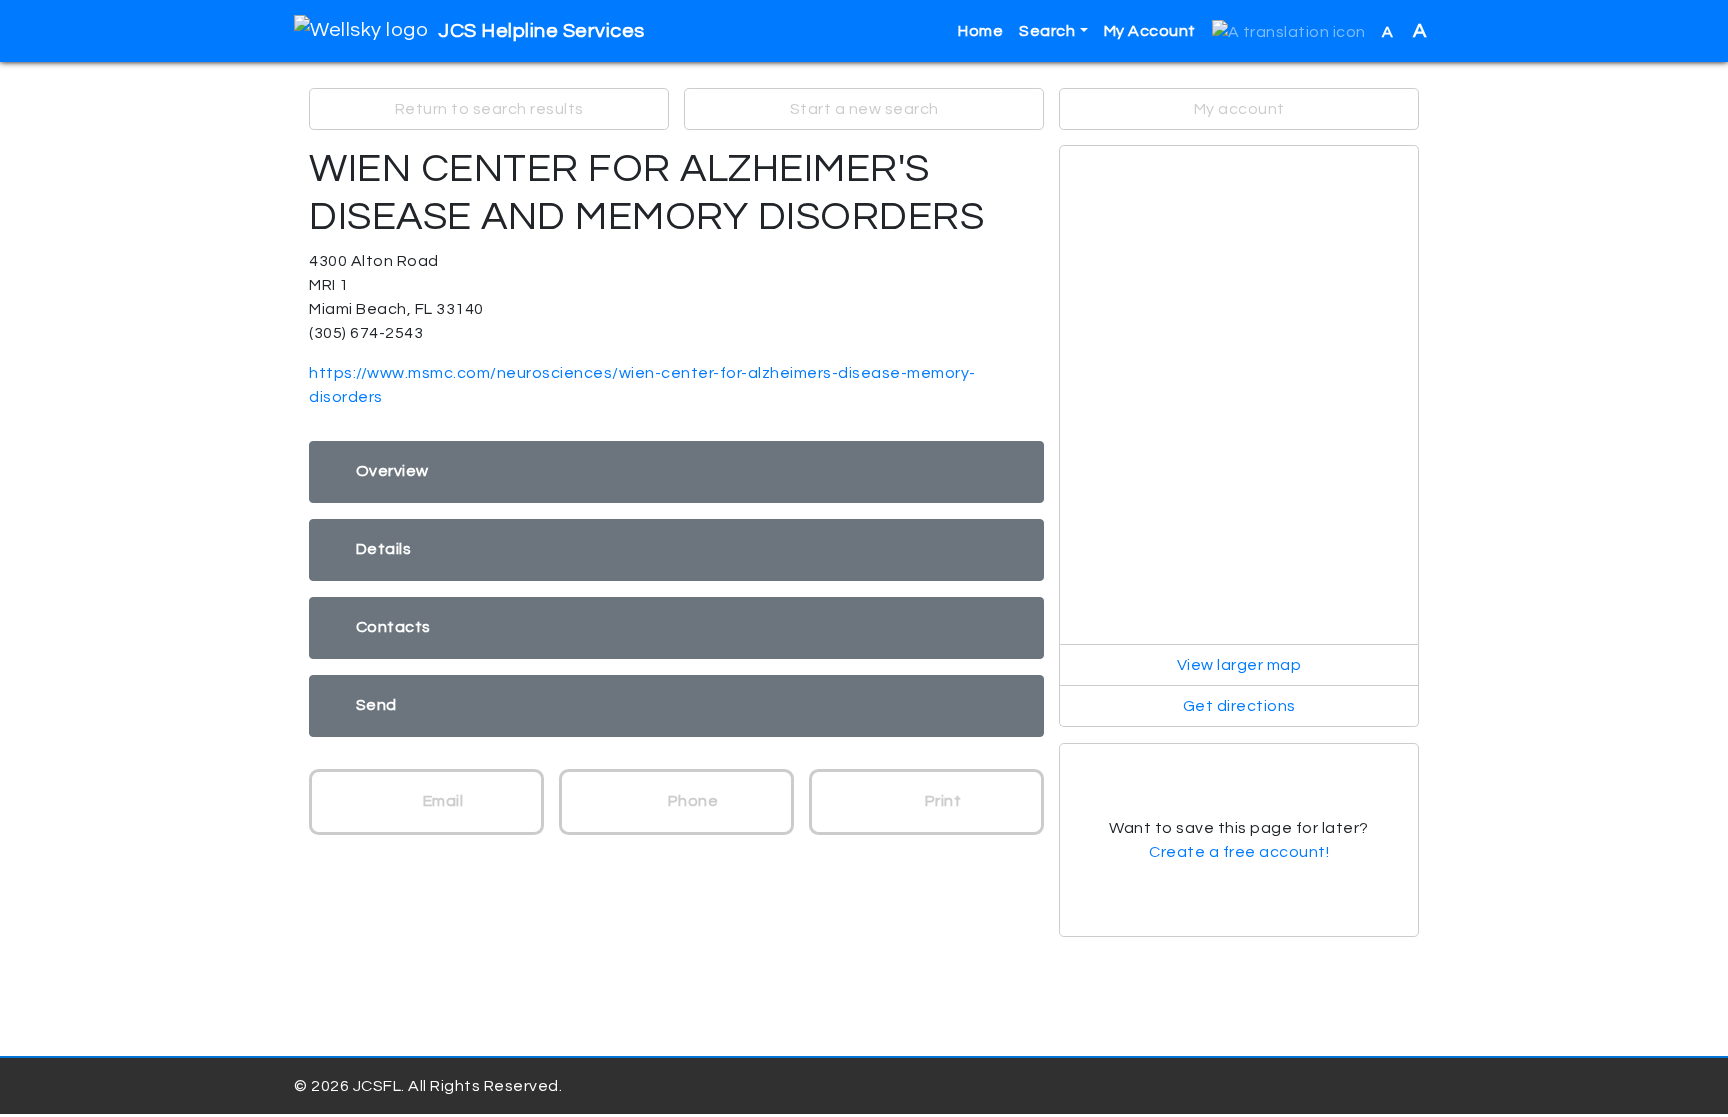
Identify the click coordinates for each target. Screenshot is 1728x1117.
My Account (1150, 31)
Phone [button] (691, 801)
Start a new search (864, 109)
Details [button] (384, 549)
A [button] (1404, 31)
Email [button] (441, 801)
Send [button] (376, 705)
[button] (1289, 31)
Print (941, 801)
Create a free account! (1239, 852)
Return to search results (489, 109)
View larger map (1239, 665)
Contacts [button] (393, 627)
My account (1239, 109)
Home (980, 31)
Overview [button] (392, 471)
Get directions (1239, 706)
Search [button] (1047, 31)
